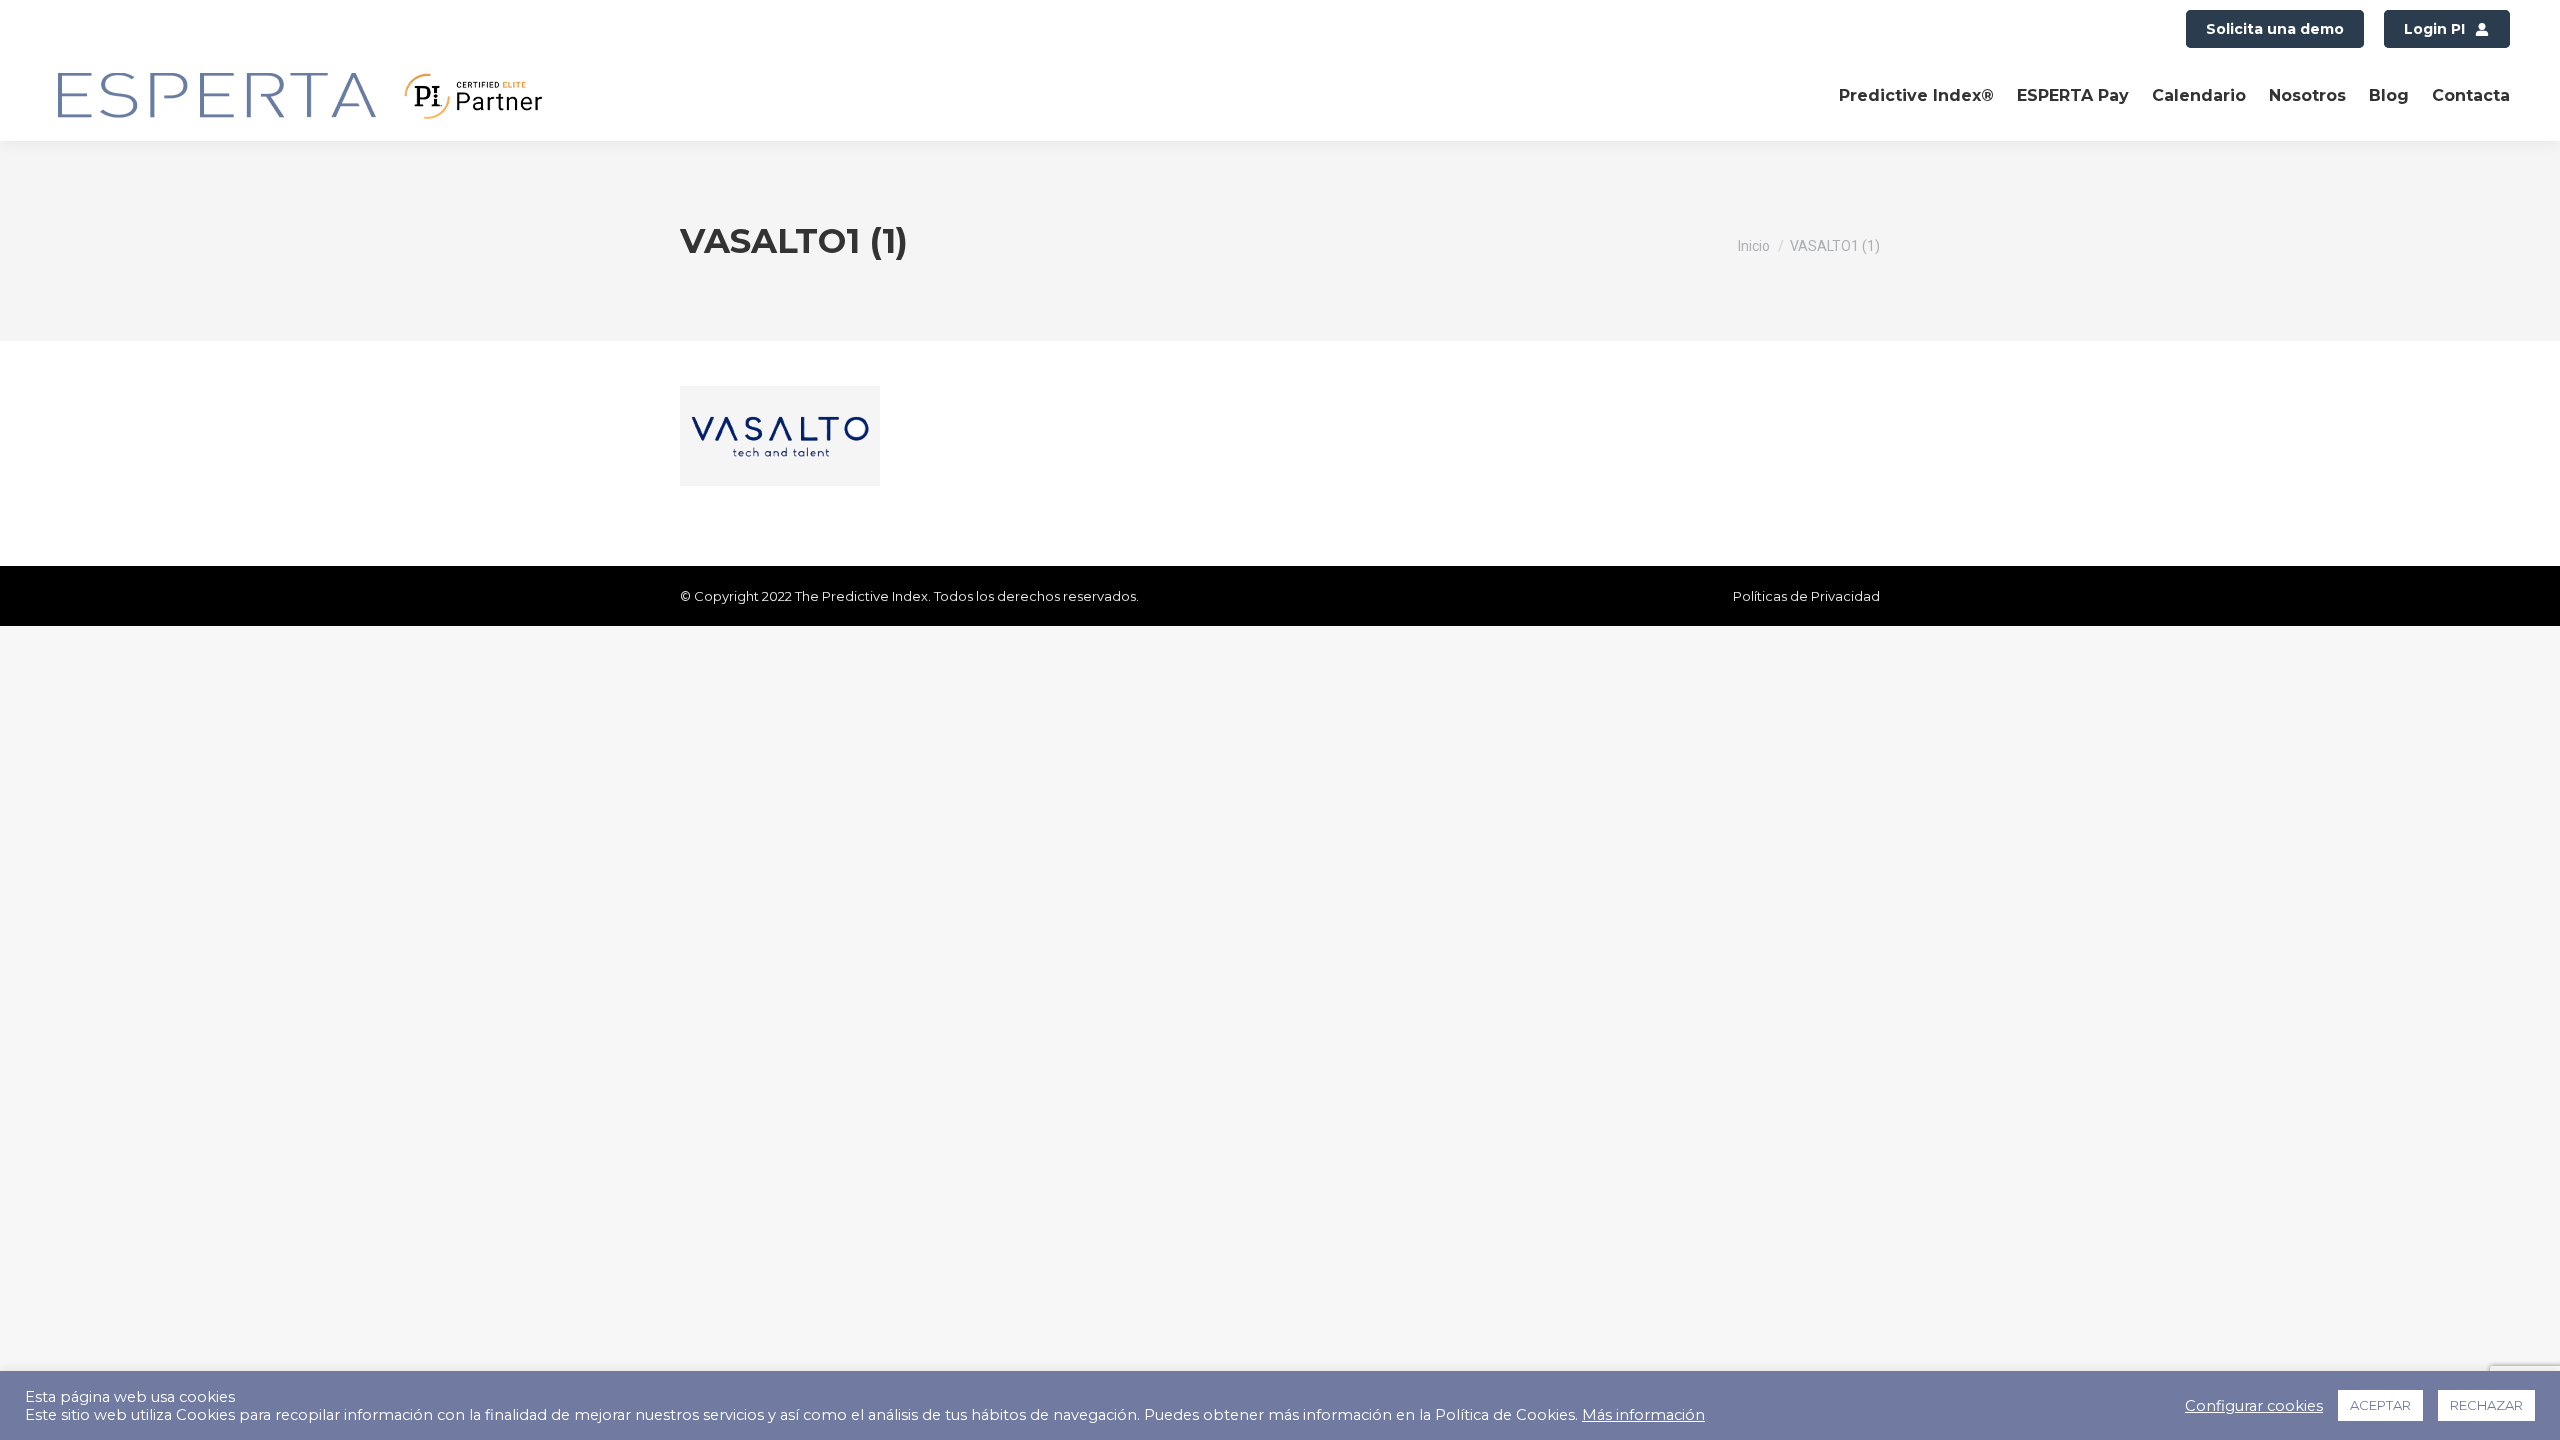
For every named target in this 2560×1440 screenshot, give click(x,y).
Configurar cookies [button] (2254, 1406)
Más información (1643, 1415)
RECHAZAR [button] (2486, 1405)
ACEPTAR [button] (2380, 1405)
